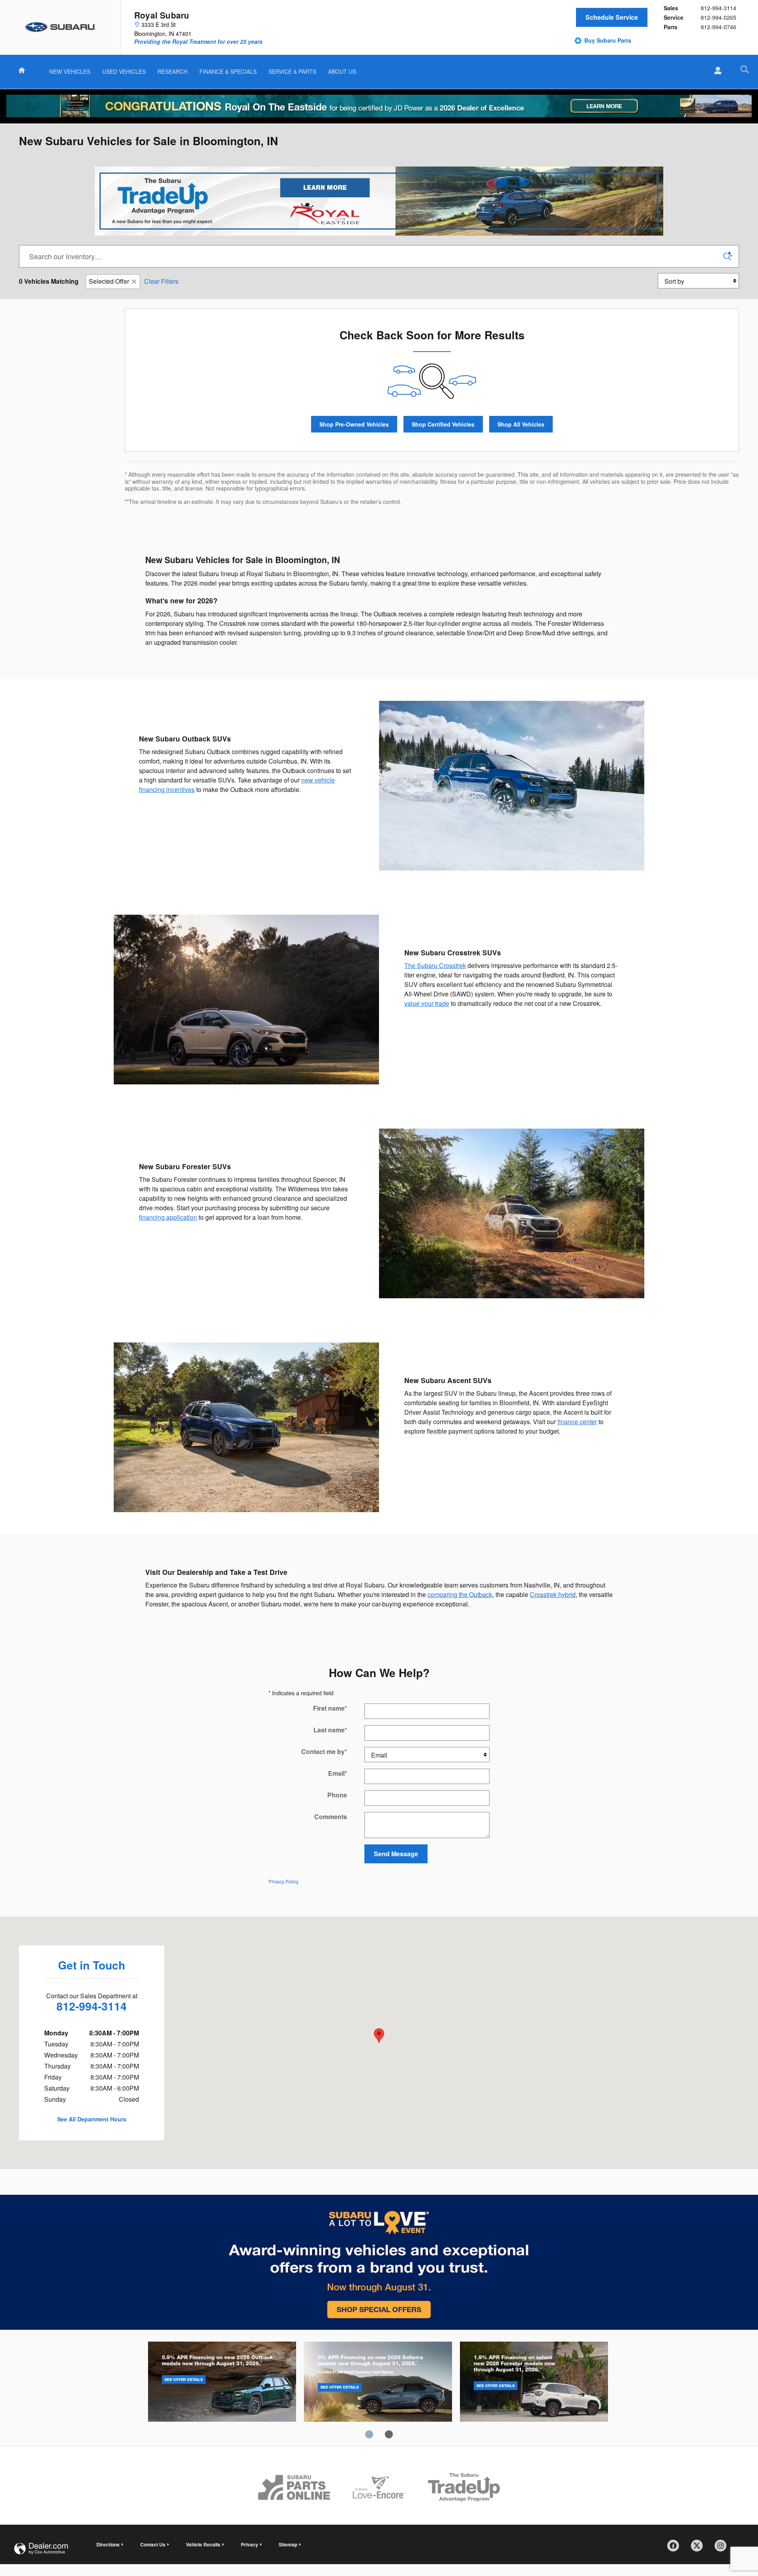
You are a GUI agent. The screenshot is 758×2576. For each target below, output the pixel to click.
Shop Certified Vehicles (443, 424)
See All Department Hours (92, 2119)
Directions (108, 2544)
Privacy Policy (283, 1881)
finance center (577, 1422)
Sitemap (288, 2544)
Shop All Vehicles (521, 424)
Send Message (396, 1854)
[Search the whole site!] (745, 69)
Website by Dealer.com (41, 2549)
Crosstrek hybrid (553, 1594)
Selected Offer (109, 281)
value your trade (427, 1003)
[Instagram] (723, 2548)
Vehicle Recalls (203, 2544)
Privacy (250, 2544)
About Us (342, 71)
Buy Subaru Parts (608, 40)
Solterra (378, 2383)
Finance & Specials (228, 71)
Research (173, 71)
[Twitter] (700, 2548)
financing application (168, 1217)
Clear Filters (161, 281)
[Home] (61, 27)
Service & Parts (292, 71)
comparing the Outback (460, 1594)
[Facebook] (676, 2548)
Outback (222, 2383)
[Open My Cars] (716, 71)
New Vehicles (70, 71)
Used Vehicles (124, 71)
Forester (534, 2383)
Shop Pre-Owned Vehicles (354, 424)
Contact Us (153, 2544)
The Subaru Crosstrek (435, 965)
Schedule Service (612, 17)
